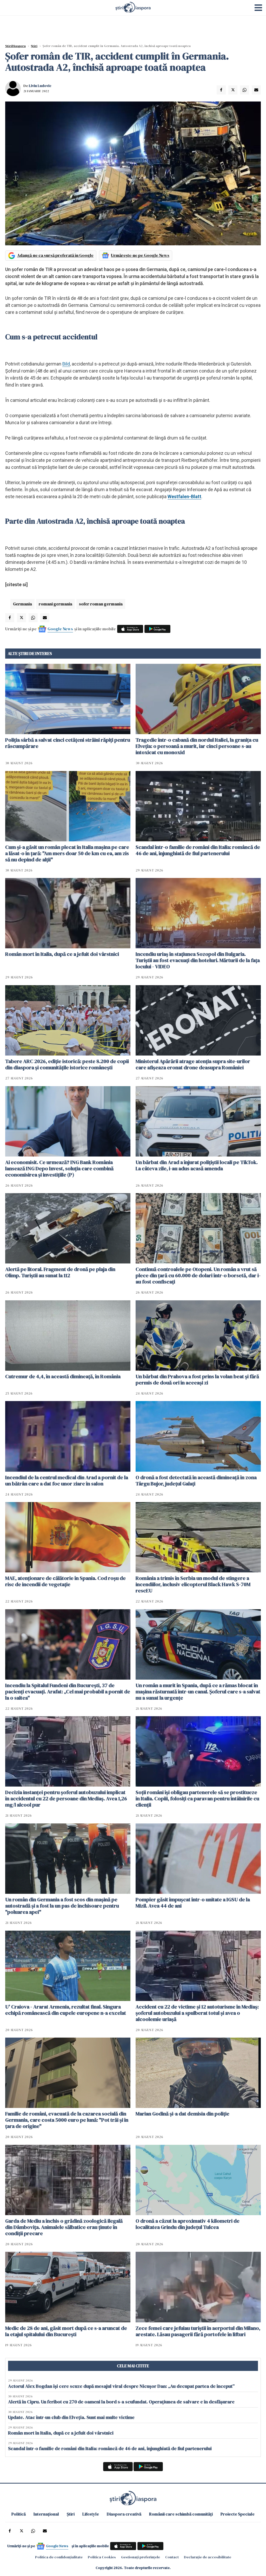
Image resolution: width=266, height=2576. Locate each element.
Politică (19, 2514)
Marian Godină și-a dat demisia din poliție (182, 2114)
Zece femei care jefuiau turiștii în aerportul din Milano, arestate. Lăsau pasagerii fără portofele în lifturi (198, 2331)
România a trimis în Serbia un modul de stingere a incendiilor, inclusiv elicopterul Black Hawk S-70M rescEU (193, 1584)
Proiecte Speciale (238, 2514)
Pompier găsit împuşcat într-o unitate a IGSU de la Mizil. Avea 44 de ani (193, 1903)
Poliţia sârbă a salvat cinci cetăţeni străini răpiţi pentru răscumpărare (68, 743)
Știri (34, 46)
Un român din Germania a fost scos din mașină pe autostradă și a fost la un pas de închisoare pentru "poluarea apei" (62, 1906)
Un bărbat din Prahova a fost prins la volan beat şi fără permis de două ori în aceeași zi (197, 1380)
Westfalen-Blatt (184, 496)
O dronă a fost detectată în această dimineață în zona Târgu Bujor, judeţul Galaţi (196, 1480)
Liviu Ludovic (40, 86)
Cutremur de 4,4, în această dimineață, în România (63, 1376)
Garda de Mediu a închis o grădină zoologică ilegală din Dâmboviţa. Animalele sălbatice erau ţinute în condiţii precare (64, 2227)
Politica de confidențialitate (59, 2557)
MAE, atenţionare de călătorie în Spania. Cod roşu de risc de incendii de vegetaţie (65, 1581)
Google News (60, 629)
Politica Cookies (102, 2557)
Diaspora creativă (124, 2514)
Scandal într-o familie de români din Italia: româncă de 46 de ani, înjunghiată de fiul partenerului (198, 850)
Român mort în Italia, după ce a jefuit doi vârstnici (62, 954)
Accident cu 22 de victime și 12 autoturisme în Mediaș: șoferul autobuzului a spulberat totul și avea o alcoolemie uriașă (197, 2013)
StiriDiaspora (15, 46)
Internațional (46, 2514)
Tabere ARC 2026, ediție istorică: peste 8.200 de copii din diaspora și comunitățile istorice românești (67, 1064)
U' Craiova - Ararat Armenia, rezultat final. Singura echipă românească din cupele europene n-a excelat (66, 2010)
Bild (66, 364)
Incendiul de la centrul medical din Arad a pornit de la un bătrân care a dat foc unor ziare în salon (67, 1480)
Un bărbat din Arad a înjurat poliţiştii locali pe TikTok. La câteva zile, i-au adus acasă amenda (197, 1165)
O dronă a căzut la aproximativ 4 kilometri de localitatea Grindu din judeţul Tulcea (188, 2224)
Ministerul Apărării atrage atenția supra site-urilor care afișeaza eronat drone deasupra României (193, 1064)
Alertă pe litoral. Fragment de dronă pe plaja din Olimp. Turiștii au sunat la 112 (60, 1272)
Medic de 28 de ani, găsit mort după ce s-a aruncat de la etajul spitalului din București (66, 2331)
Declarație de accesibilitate (208, 2557)
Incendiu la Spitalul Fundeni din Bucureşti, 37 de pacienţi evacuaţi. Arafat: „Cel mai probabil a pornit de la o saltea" (68, 1692)
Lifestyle (91, 2514)
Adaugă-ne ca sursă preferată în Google (55, 255)
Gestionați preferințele (141, 2557)
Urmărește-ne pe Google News (140, 255)
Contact (172, 2557)
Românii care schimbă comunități (181, 2514)
